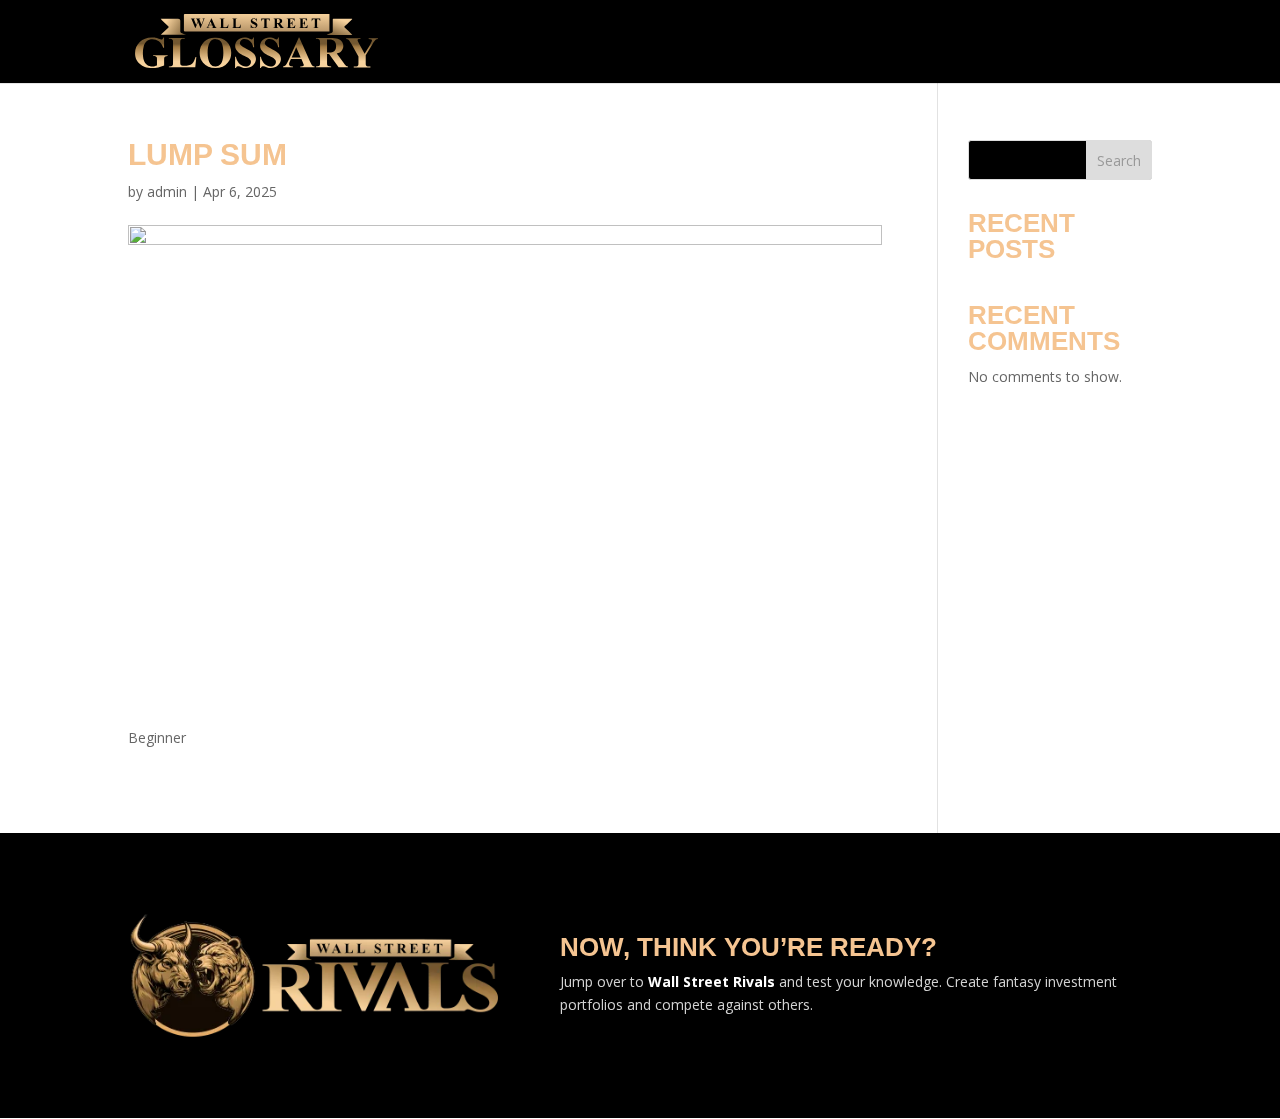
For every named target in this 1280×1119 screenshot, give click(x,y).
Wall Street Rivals (711, 981)
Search (1119, 160)
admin (167, 191)
